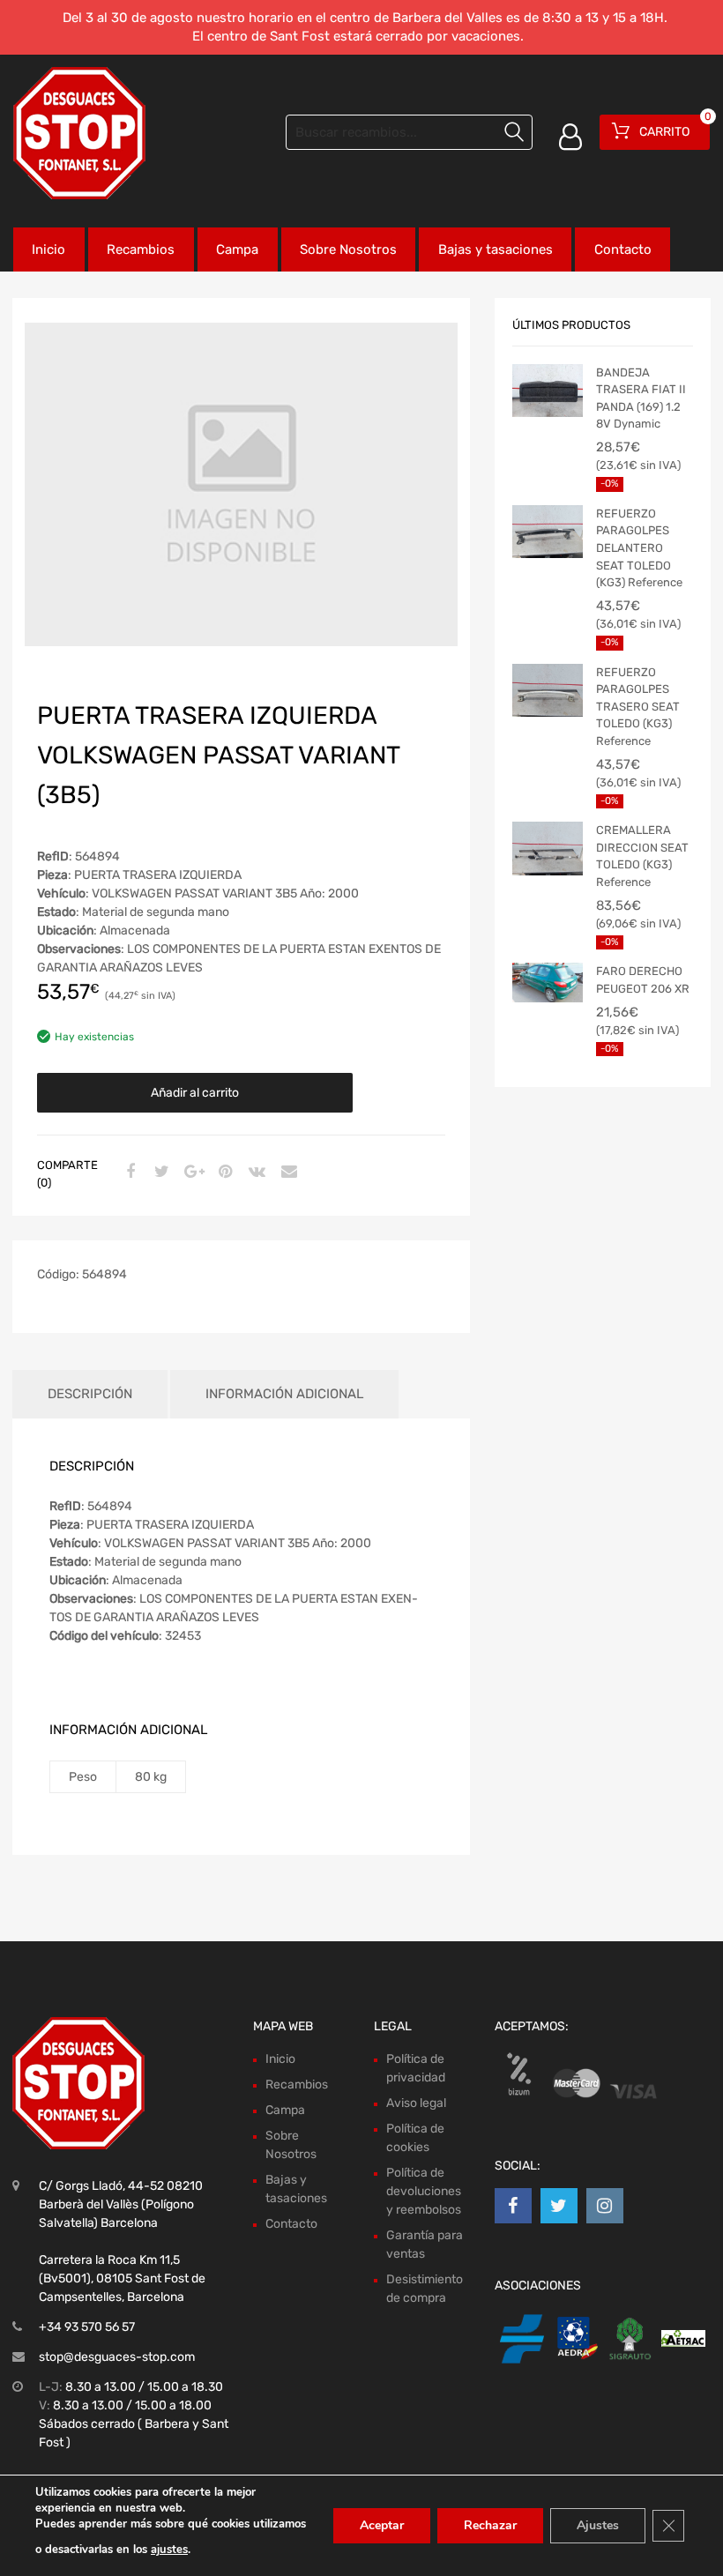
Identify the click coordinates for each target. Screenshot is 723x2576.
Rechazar (490, 2525)
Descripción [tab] (90, 1394)
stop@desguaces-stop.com (117, 2357)
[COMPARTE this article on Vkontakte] (255, 1173)
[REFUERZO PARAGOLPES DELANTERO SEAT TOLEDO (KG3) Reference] (548, 532)
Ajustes (598, 2525)
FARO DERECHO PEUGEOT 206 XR (643, 980)
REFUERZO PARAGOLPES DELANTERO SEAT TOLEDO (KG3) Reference (639, 548)
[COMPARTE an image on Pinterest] (223, 1173)
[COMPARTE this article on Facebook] (128, 1173)
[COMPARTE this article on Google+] (191, 1173)
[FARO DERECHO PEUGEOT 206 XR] (548, 983)
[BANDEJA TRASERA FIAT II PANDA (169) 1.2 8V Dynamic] (548, 391)
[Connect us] (513, 2206)
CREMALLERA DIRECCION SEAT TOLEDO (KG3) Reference (642, 856)
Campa (237, 249)
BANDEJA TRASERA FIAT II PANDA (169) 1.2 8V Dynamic (641, 398)
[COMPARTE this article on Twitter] (160, 1173)
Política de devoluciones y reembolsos (424, 2191)
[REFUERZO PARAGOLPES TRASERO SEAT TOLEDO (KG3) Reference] (548, 690)
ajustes (169, 2550)
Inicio (48, 249)
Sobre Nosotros (348, 249)
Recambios (141, 249)
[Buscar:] (409, 132)
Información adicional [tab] (284, 1394)
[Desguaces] (79, 133)
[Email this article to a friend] (287, 1173)
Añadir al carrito (195, 1093)
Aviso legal (416, 2103)
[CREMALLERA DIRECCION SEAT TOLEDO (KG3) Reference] (548, 848)
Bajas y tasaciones (496, 249)
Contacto (623, 249)
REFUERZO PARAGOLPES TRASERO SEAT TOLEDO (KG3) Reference (638, 707)
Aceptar (382, 2525)
